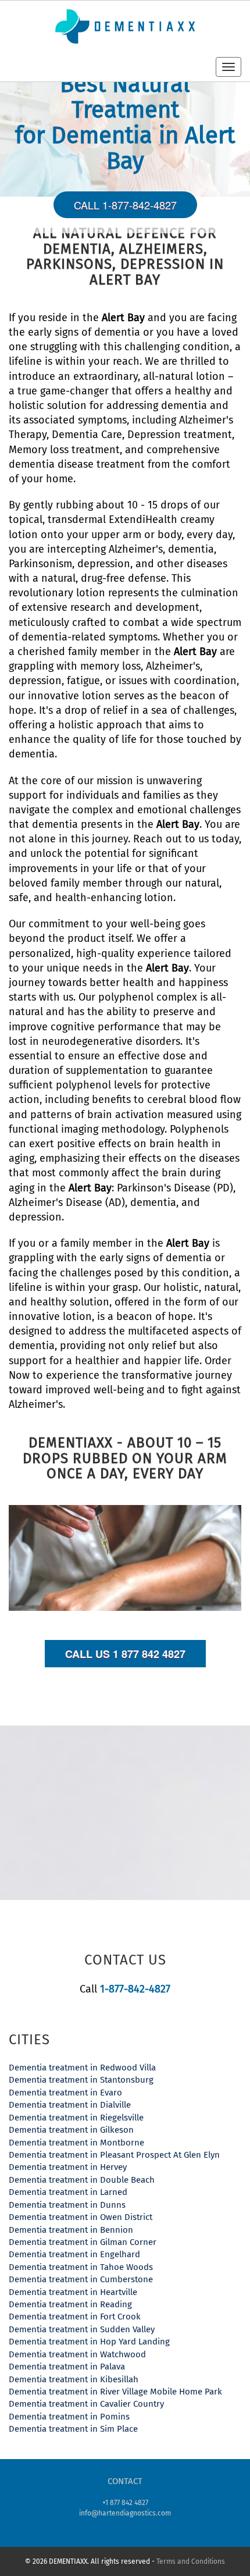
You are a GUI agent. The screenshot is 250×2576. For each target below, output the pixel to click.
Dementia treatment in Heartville (73, 2292)
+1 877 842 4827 (125, 2503)
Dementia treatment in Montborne (76, 2143)
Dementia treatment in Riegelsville (76, 2118)
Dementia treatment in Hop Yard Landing (89, 2342)
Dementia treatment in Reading (70, 2304)
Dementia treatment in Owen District (81, 2217)
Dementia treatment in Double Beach (82, 2180)
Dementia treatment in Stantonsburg (81, 2080)
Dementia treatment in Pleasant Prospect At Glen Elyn (114, 2155)
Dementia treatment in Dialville (70, 2105)
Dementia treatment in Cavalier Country (86, 2404)
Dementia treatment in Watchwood (77, 2354)
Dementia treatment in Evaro (65, 2093)
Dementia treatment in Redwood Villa (82, 2068)
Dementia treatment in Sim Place (73, 2429)
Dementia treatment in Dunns (67, 2205)
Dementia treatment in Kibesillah (74, 2379)
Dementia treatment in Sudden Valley (82, 2329)
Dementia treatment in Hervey (68, 2167)
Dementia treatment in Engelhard (74, 2254)
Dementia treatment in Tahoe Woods (81, 2267)
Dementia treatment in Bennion (71, 2230)
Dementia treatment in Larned (68, 2192)
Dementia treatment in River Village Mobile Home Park (115, 2392)
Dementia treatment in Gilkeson (71, 2130)
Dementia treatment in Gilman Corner (83, 2242)
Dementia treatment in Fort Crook (75, 2317)
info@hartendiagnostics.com (125, 2513)
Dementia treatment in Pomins (69, 2417)
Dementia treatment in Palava (67, 2367)
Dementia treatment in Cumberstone (81, 2279)
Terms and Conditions (191, 2561)
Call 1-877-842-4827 (125, 205)
